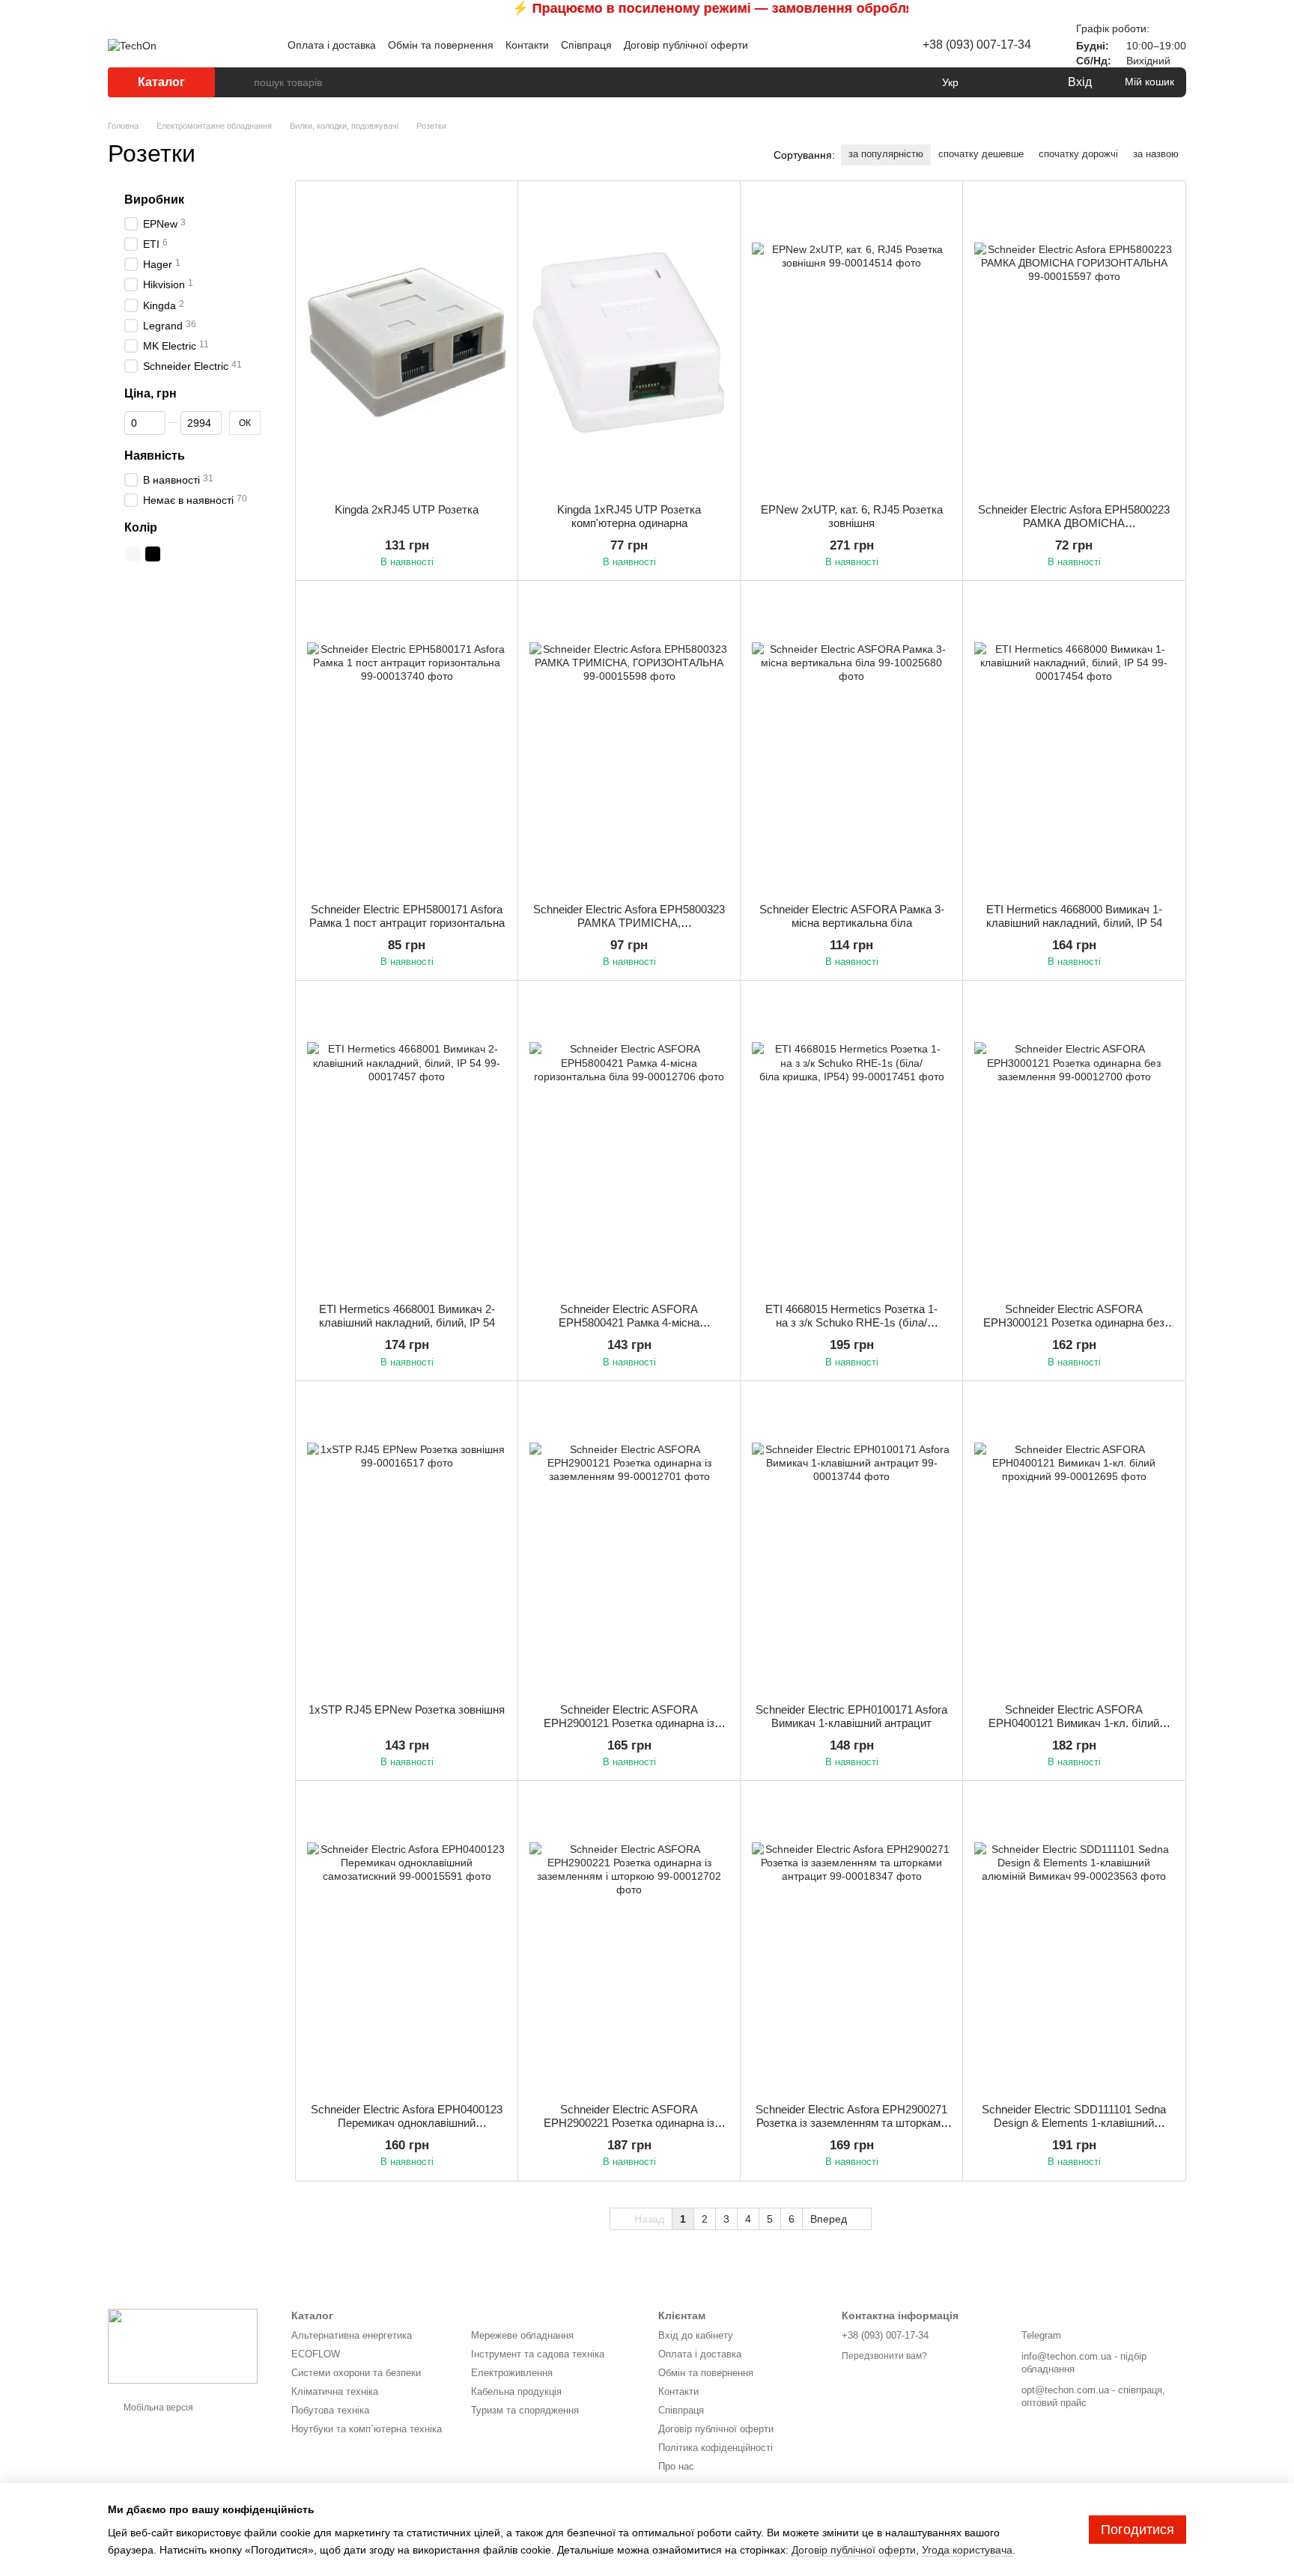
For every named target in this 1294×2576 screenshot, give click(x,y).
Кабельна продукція (516, 2391)
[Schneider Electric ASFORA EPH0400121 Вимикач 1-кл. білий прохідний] (1074, 1542)
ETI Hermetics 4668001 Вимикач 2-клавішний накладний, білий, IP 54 (407, 1316)
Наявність (155, 456)
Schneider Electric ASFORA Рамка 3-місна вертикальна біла (852, 916)
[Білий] (133, 554)
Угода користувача (967, 2550)
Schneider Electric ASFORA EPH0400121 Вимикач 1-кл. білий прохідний (1074, 1723)
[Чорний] (153, 554)
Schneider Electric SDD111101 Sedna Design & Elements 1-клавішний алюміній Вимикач (1074, 2123)
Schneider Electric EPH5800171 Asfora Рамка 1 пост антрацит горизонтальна (407, 916)
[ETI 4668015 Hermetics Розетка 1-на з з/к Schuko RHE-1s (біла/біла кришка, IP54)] (851, 1142)
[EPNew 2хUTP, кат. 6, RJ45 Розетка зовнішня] (851, 342)
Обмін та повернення (441, 45)
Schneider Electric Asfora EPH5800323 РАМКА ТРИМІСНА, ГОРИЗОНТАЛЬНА (629, 923)
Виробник (154, 200)
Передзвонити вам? (884, 2356)
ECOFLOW (316, 2354)
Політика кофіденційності (716, 2448)
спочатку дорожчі (1078, 154)
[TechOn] (183, 2345)
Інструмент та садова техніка (538, 2354)
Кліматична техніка (335, 2391)
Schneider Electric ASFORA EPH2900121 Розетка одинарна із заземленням (629, 1723)
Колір (141, 527)
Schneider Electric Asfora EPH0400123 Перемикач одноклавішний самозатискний (407, 2123)
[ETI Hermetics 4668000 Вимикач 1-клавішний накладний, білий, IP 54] (1074, 742)
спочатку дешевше (981, 154)
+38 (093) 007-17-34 (977, 45)
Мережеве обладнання (522, 2335)
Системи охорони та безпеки (356, 2373)
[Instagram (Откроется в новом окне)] (833, 45)
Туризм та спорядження (525, 2410)
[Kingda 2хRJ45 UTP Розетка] (407, 342)
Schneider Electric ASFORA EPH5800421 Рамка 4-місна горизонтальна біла (629, 1322)
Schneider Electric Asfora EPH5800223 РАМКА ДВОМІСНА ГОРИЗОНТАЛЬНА (1074, 523)
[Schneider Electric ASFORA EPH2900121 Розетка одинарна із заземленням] (629, 1542)
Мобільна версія (157, 2408)
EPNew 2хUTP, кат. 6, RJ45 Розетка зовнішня (852, 516)
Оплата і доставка (332, 45)
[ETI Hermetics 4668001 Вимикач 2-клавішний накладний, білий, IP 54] (407, 1142)
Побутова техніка (330, 2410)
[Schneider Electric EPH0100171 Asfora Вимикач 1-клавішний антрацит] (851, 1542)
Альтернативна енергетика (352, 2335)
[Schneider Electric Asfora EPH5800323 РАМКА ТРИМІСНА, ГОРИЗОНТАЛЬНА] (629, 742)
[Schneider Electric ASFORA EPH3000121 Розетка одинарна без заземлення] (1074, 1142)
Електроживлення (512, 2373)
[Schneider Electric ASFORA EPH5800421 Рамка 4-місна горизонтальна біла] (629, 1142)
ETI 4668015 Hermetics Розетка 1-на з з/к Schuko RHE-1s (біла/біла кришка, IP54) (851, 1322)
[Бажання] (1024, 82)
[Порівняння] (994, 82)
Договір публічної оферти (686, 45)
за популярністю (886, 154)
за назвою (1156, 154)
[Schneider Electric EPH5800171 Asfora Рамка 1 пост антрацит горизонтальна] (407, 742)
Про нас (676, 2466)
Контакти (527, 45)
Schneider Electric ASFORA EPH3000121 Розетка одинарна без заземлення (1074, 1322)
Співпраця (586, 45)
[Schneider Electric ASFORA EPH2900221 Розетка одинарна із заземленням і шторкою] (629, 1942)
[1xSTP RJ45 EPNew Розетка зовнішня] (407, 1542)
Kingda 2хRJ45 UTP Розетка (407, 509)
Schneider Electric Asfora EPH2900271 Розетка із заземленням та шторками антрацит (851, 2123)
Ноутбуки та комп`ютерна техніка (367, 2429)
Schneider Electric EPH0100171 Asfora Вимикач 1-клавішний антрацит (851, 1716)
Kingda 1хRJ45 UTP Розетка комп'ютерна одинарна (629, 516)
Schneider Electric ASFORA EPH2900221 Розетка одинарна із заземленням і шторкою (629, 2123)
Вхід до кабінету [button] (696, 2335)
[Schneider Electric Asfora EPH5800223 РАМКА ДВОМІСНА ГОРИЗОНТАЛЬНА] (1074, 342)
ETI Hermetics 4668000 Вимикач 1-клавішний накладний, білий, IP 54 (1074, 916)
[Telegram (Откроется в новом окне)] (851, 45)
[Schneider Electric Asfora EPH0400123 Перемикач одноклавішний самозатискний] (407, 1942)
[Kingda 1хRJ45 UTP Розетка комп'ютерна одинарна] (629, 342)
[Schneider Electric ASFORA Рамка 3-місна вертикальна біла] (851, 742)
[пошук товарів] (242, 82)
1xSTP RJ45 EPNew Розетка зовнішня (407, 1709)
